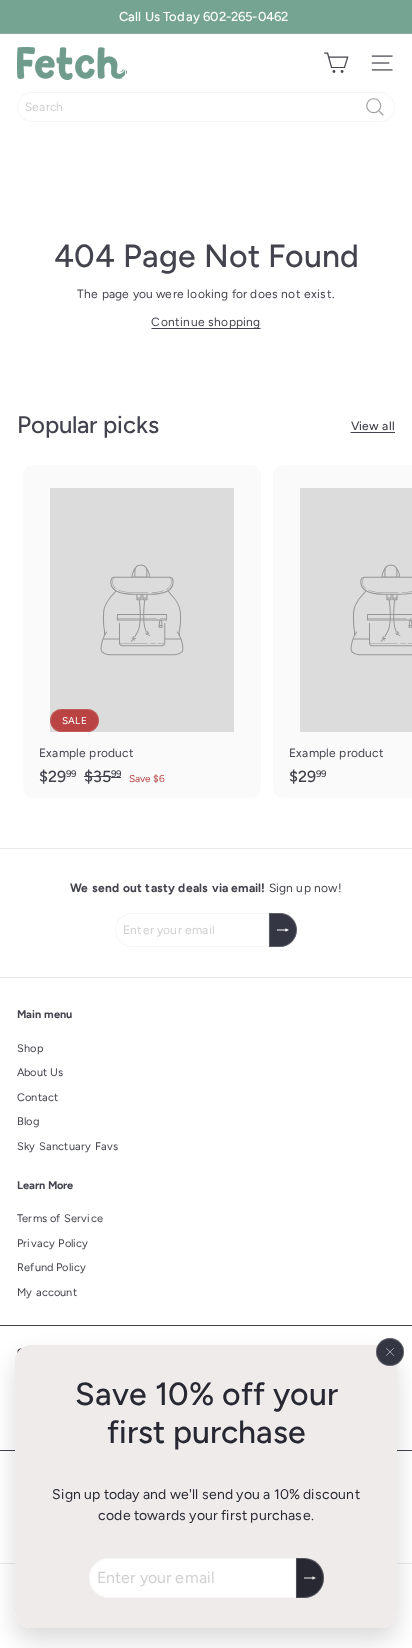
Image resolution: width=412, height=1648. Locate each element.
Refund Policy (51, 1267)
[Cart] (336, 63)
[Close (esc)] (390, 1352)
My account (47, 1292)
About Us (40, 1072)
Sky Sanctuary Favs (67, 1146)
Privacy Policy (53, 1243)
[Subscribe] (310, 1578)
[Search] (375, 107)
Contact (37, 1097)
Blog (28, 1121)
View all (373, 426)
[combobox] (206, 107)
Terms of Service (60, 1218)
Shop (30, 1048)
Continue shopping (205, 322)
